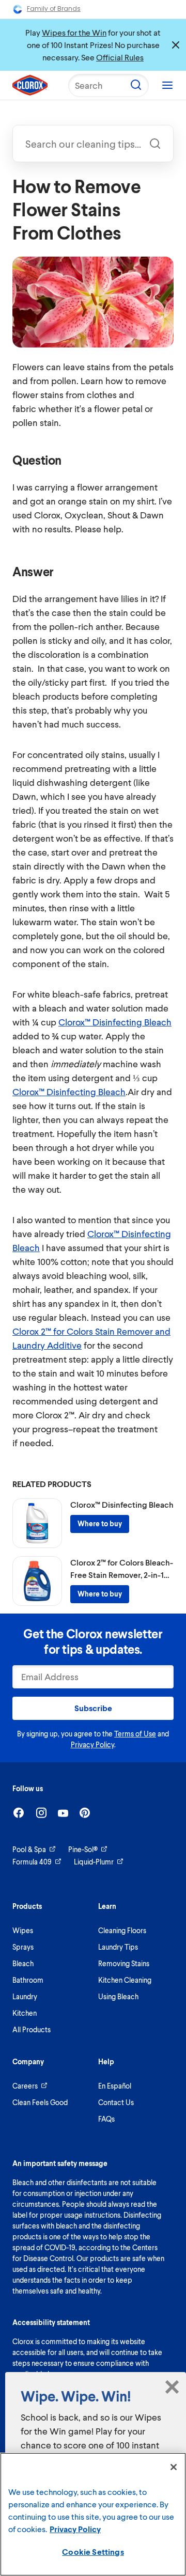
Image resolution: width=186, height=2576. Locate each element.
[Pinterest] (85, 1813)
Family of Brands (54, 9)
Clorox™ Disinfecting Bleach (115, 1022)
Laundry (25, 1996)
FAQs (106, 2119)
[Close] (174, 2467)
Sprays (23, 1947)
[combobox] (93, 144)
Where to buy (100, 1523)
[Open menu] (167, 85)
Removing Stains (124, 1963)
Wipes (23, 1930)
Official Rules (120, 57)
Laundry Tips (118, 1947)
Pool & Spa (29, 1849)
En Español (115, 2086)
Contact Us (116, 2102)
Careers (25, 2086)
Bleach (23, 1963)
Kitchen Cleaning (125, 1980)
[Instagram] (41, 1813)
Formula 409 (32, 1862)
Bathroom (28, 1980)
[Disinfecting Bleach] (37, 1523)
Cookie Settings (93, 2551)
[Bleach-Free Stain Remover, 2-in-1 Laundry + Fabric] (37, 1581)
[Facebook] (19, 1813)
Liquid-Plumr (94, 1862)
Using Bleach (118, 1996)
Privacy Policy (92, 1744)
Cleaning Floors (122, 1930)
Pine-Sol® (83, 1849)
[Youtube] (63, 1813)
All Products (32, 2029)
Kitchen (25, 2013)
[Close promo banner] (176, 45)
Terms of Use (135, 1734)
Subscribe (93, 1708)
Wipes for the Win (74, 32)
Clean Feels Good (40, 2102)
